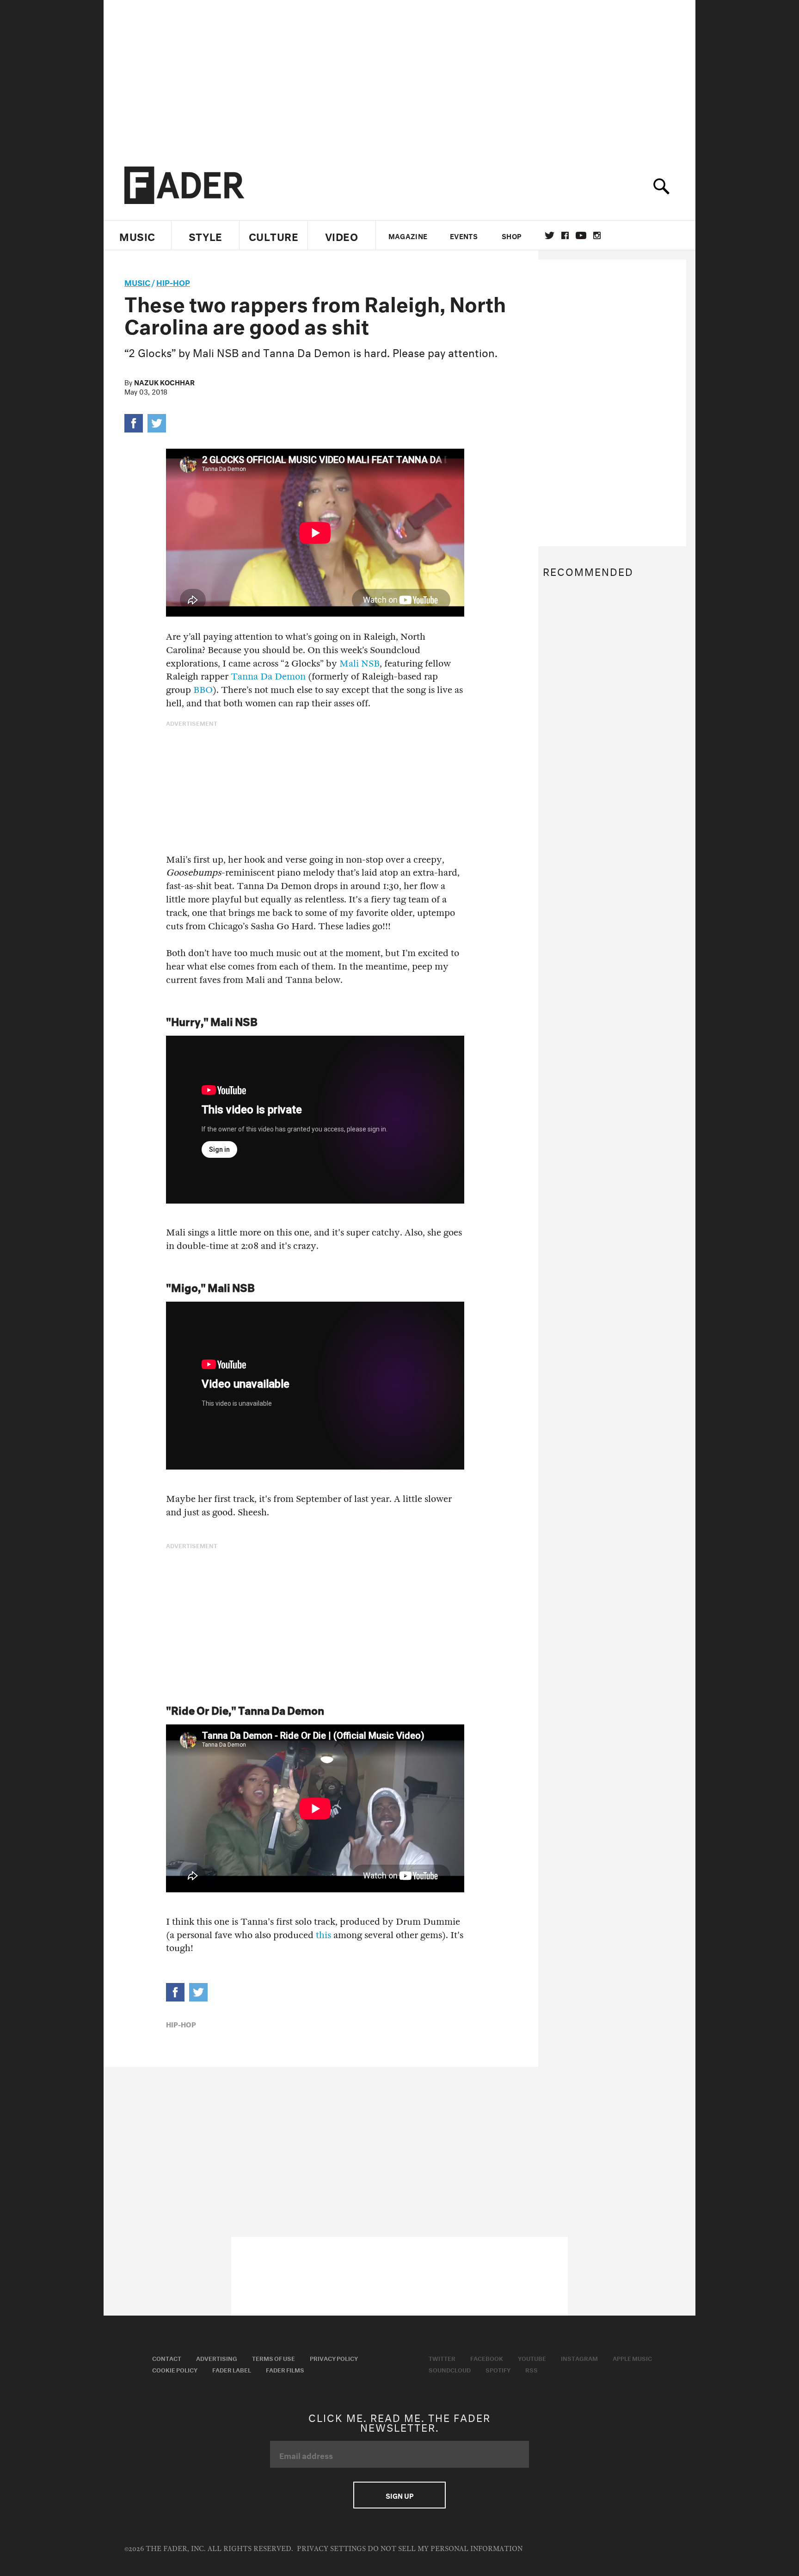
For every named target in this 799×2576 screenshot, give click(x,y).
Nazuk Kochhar (164, 382)
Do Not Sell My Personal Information (445, 2549)
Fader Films (285, 2369)
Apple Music (632, 2358)
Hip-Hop (173, 281)
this (323, 1935)
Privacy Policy (334, 2358)
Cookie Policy (175, 2369)
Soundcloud (450, 2369)
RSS (532, 2369)
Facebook (487, 2358)
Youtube (532, 2358)
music (137, 281)
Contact (167, 2358)
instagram (597, 235)
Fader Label (232, 2369)
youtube (581, 235)
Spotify (498, 2369)
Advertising (217, 2358)
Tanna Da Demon (268, 676)
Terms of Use (274, 2358)
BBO (203, 690)
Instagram (579, 2358)
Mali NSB (360, 664)
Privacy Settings (331, 2549)
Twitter (550, 235)
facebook (565, 235)
